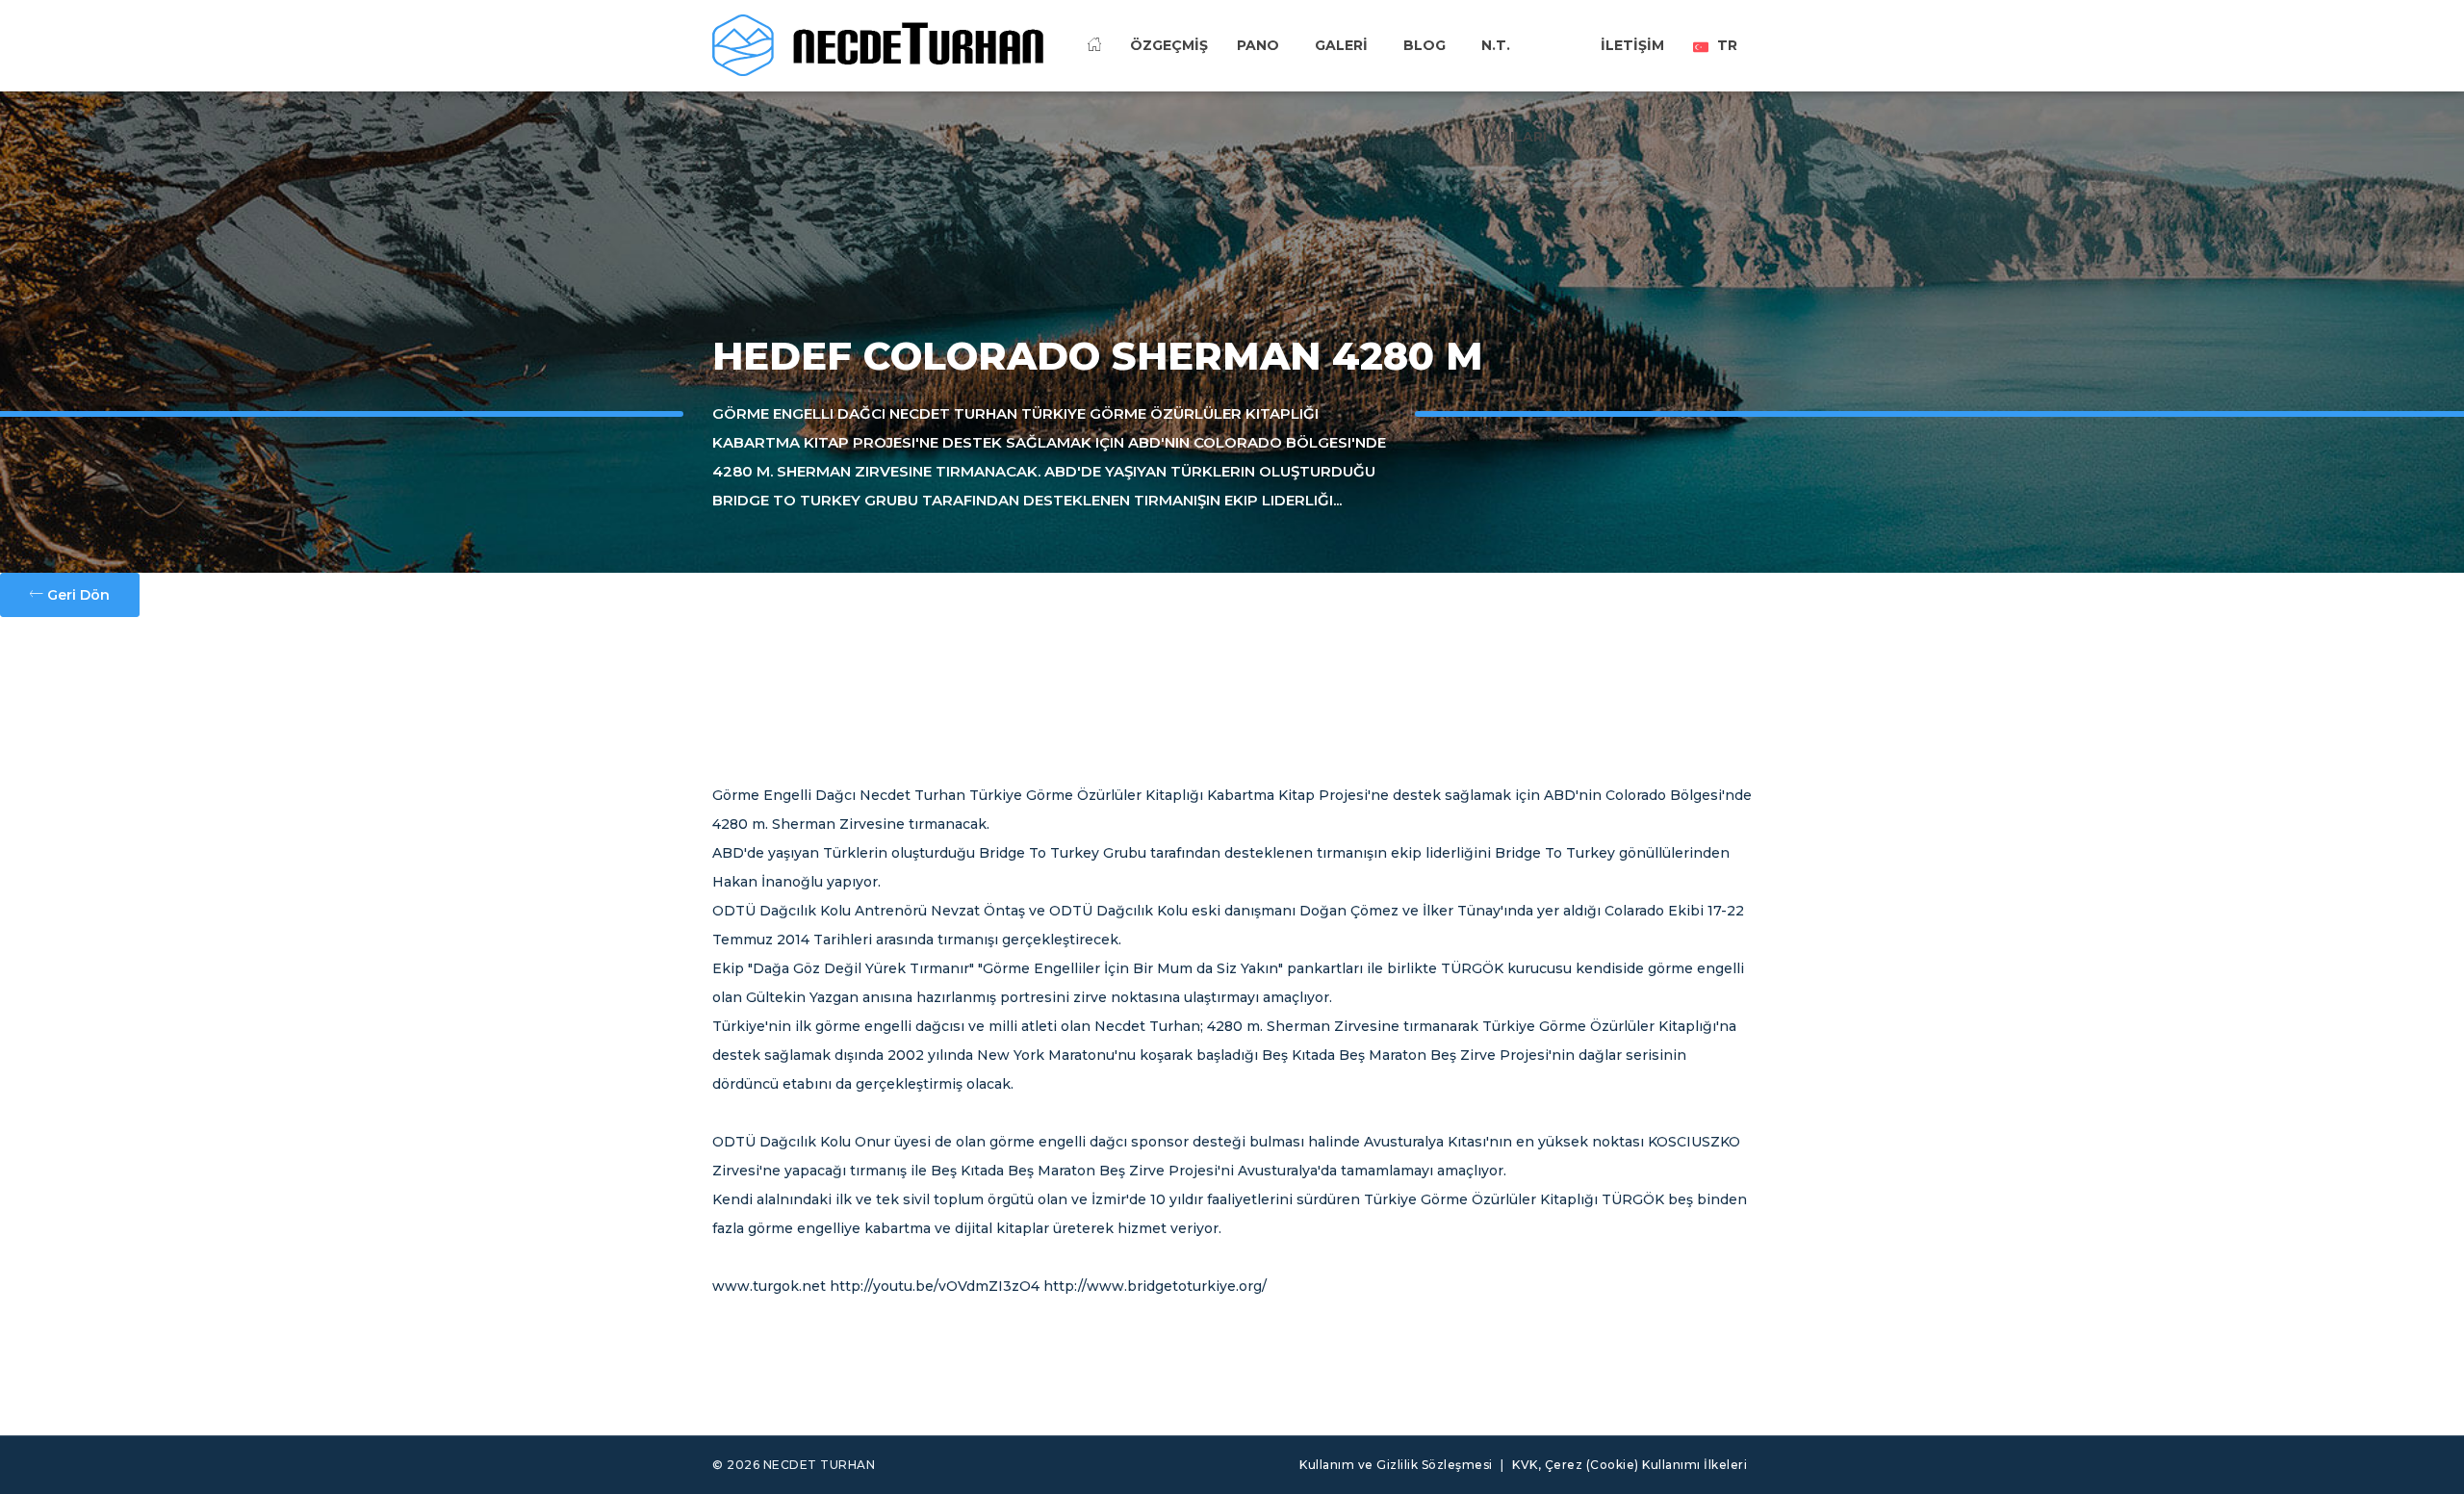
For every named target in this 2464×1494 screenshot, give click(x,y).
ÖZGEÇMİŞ (1169, 45)
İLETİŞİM (1632, 45)
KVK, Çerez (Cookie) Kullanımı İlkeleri (1630, 1465)
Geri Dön (77, 595)
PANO (1258, 45)
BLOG (1424, 45)
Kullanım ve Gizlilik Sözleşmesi (1396, 1465)
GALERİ (1341, 45)
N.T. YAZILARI (1514, 76)
